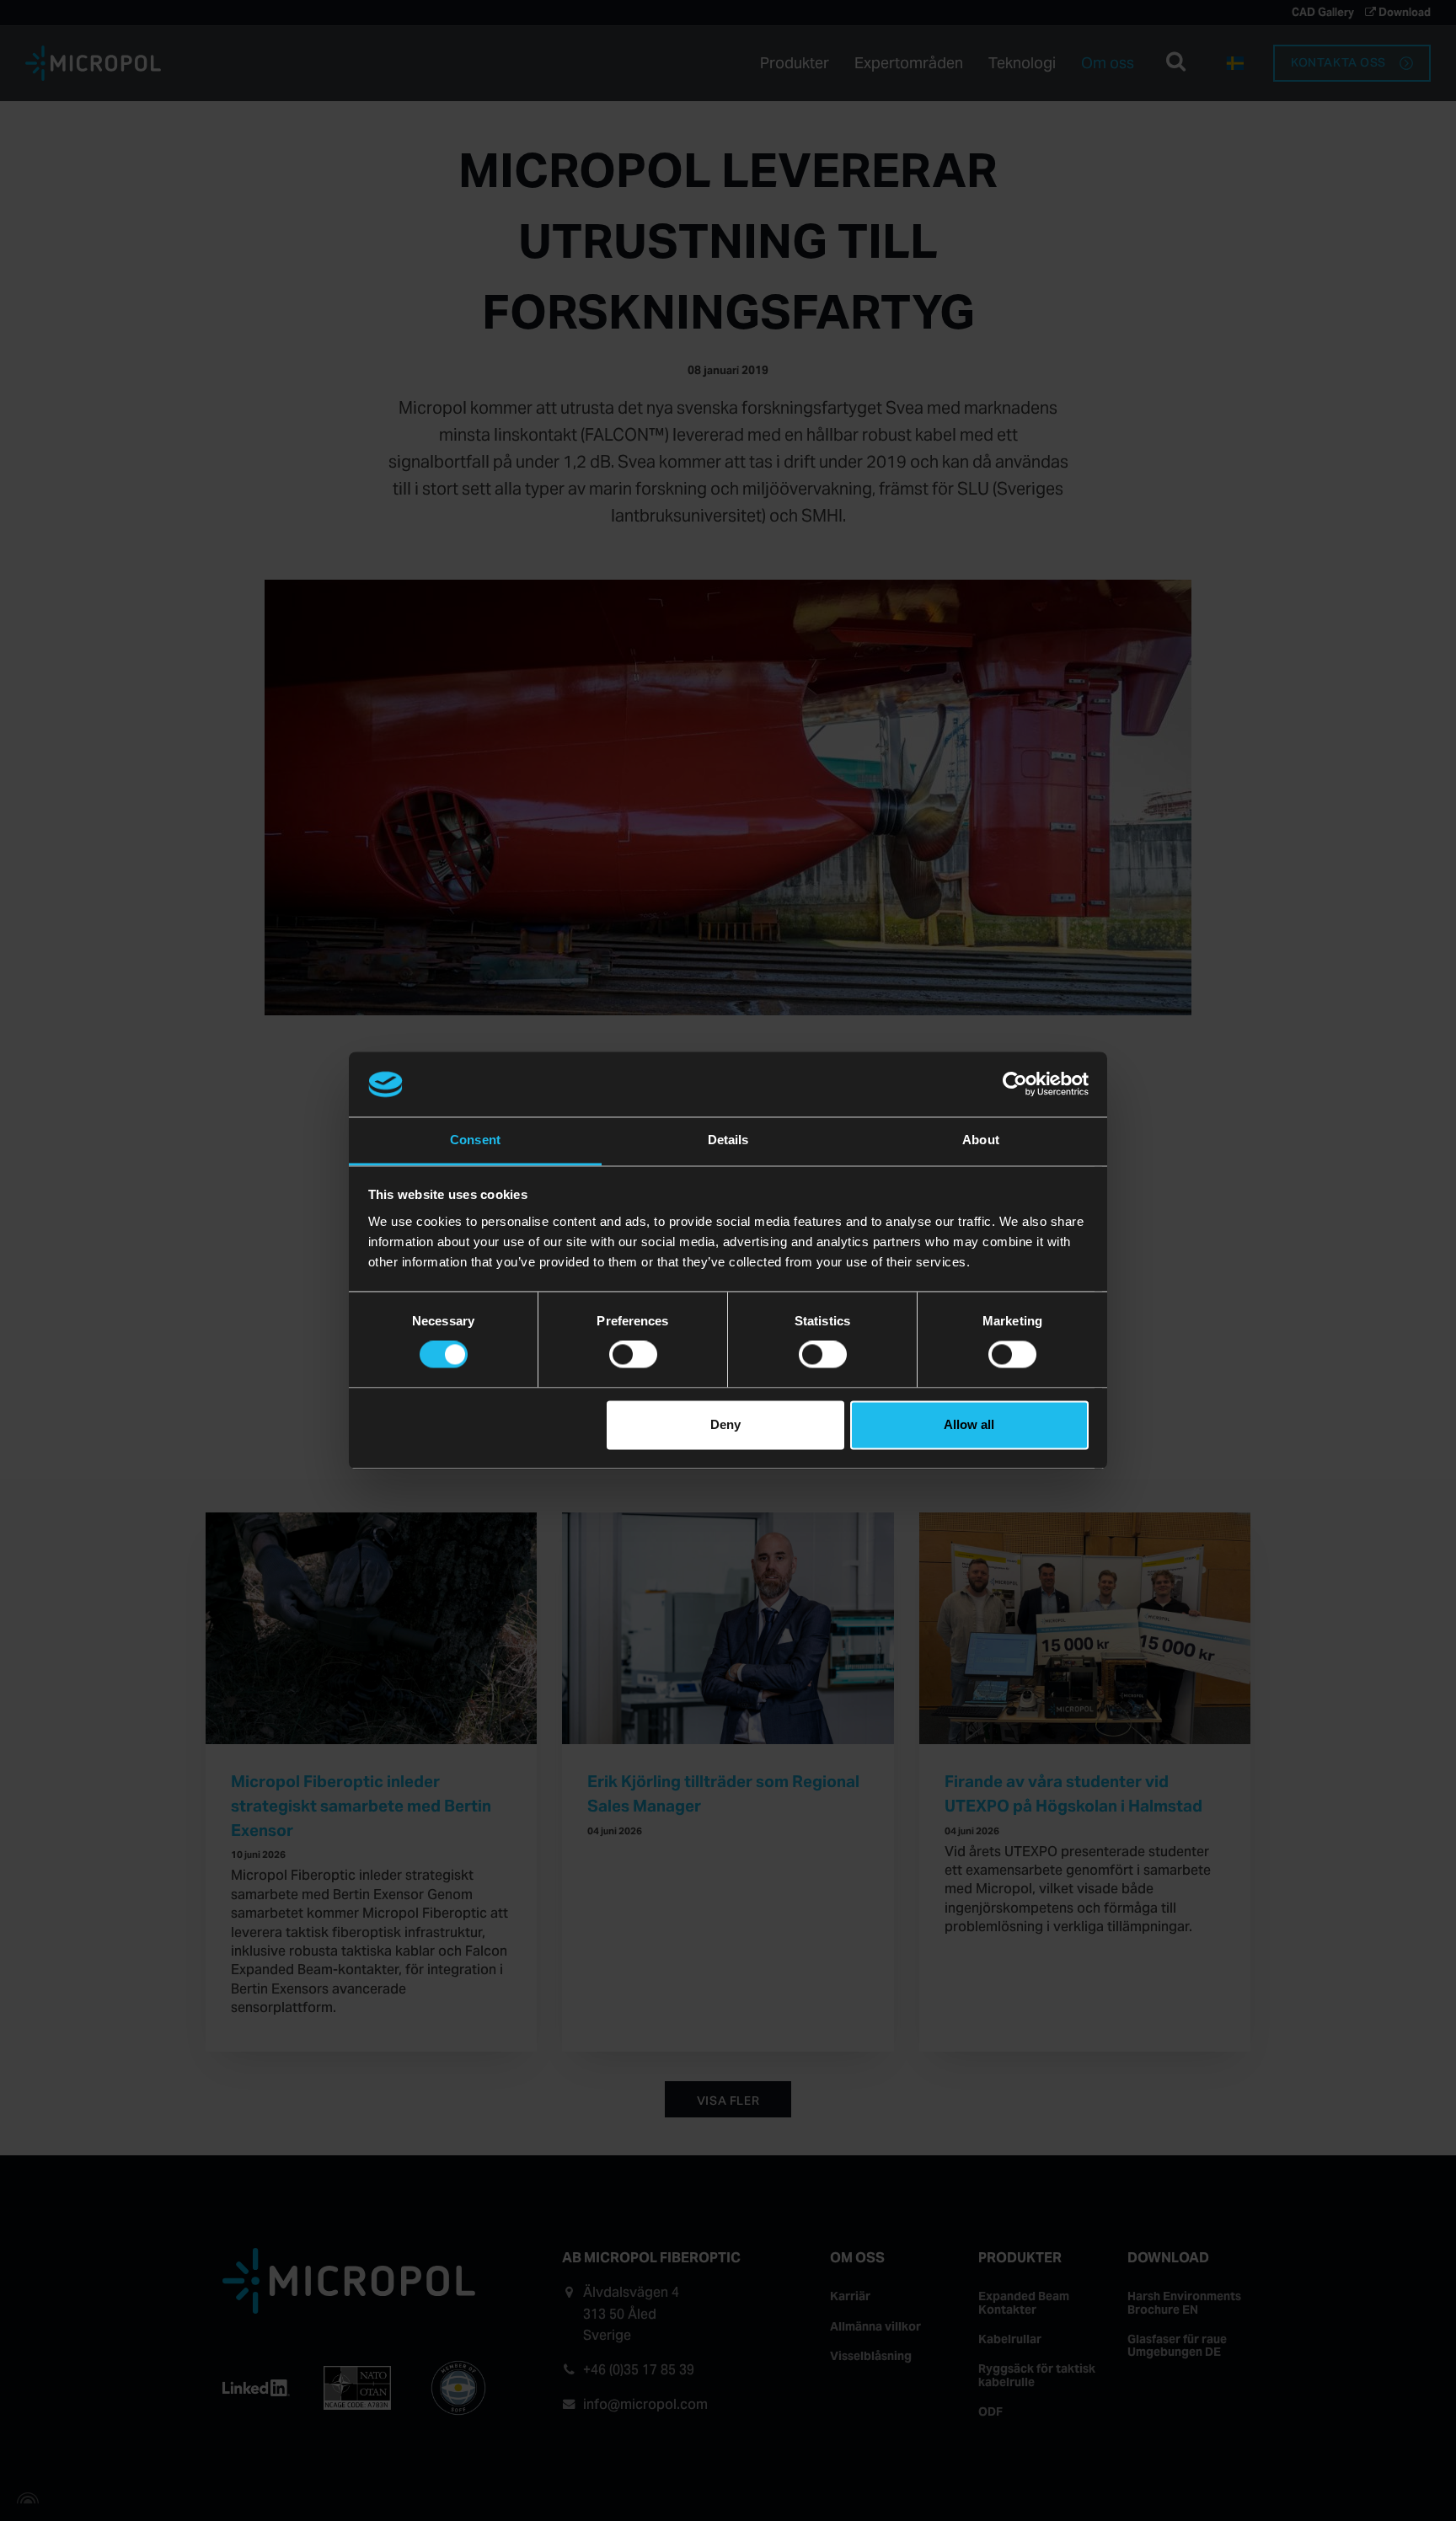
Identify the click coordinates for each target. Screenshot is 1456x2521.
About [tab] (981, 1140)
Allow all (969, 1424)
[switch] (633, 1355)
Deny (725, 1424)
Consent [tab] (475, 1140)
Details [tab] (728, 1140)
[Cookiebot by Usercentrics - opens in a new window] (1015, 1084)
